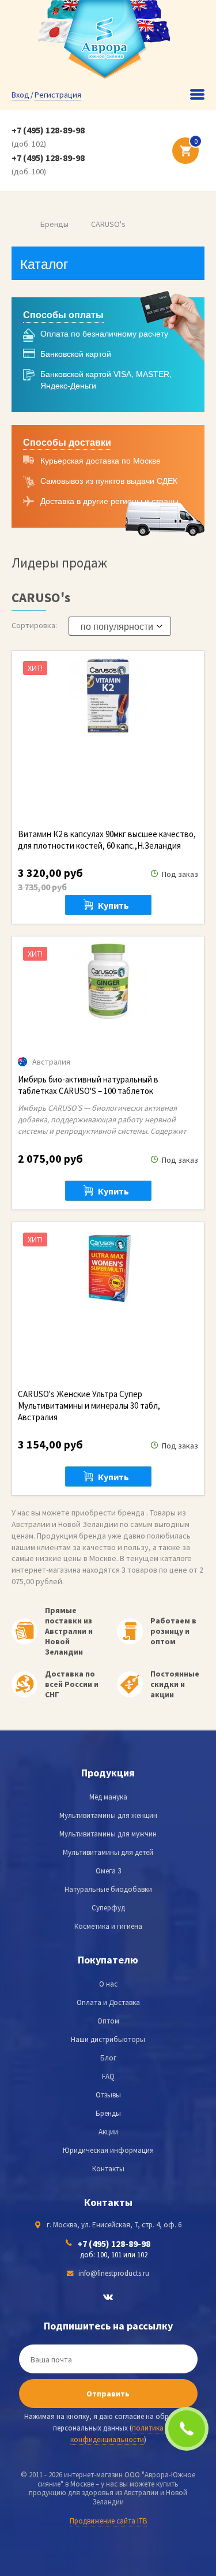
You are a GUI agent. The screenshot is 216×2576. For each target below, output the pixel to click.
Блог (108, 2058)
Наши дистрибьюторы (108, 2039)
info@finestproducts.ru (114, 2273)
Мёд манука (108, 1797)
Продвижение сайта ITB (108, 2521)
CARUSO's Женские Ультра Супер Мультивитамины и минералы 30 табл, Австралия (89, 1405)
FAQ (108, 2076)
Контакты (108, 2169)
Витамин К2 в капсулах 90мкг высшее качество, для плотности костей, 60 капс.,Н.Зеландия (107, 840)
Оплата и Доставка (108, 2002)
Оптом (108, 2021)
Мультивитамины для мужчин (108, 1834)
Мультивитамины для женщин (108, 1815)
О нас (108, 1984)
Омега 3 (108, 1871)
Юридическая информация (108, 2150)
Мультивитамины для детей (108, 1852)
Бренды (54, 224)
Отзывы (108, 2095)
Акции (108, 2132)
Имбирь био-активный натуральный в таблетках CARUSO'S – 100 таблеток (88, 1085)
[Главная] (15, 224)
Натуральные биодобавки (108, 1889)
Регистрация (58, 95)
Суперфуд (108, 1908)
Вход (20, 95)
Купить (113, 905)
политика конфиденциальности (117, 2434)
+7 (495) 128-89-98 (48, 130)
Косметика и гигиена (108, 1926)
